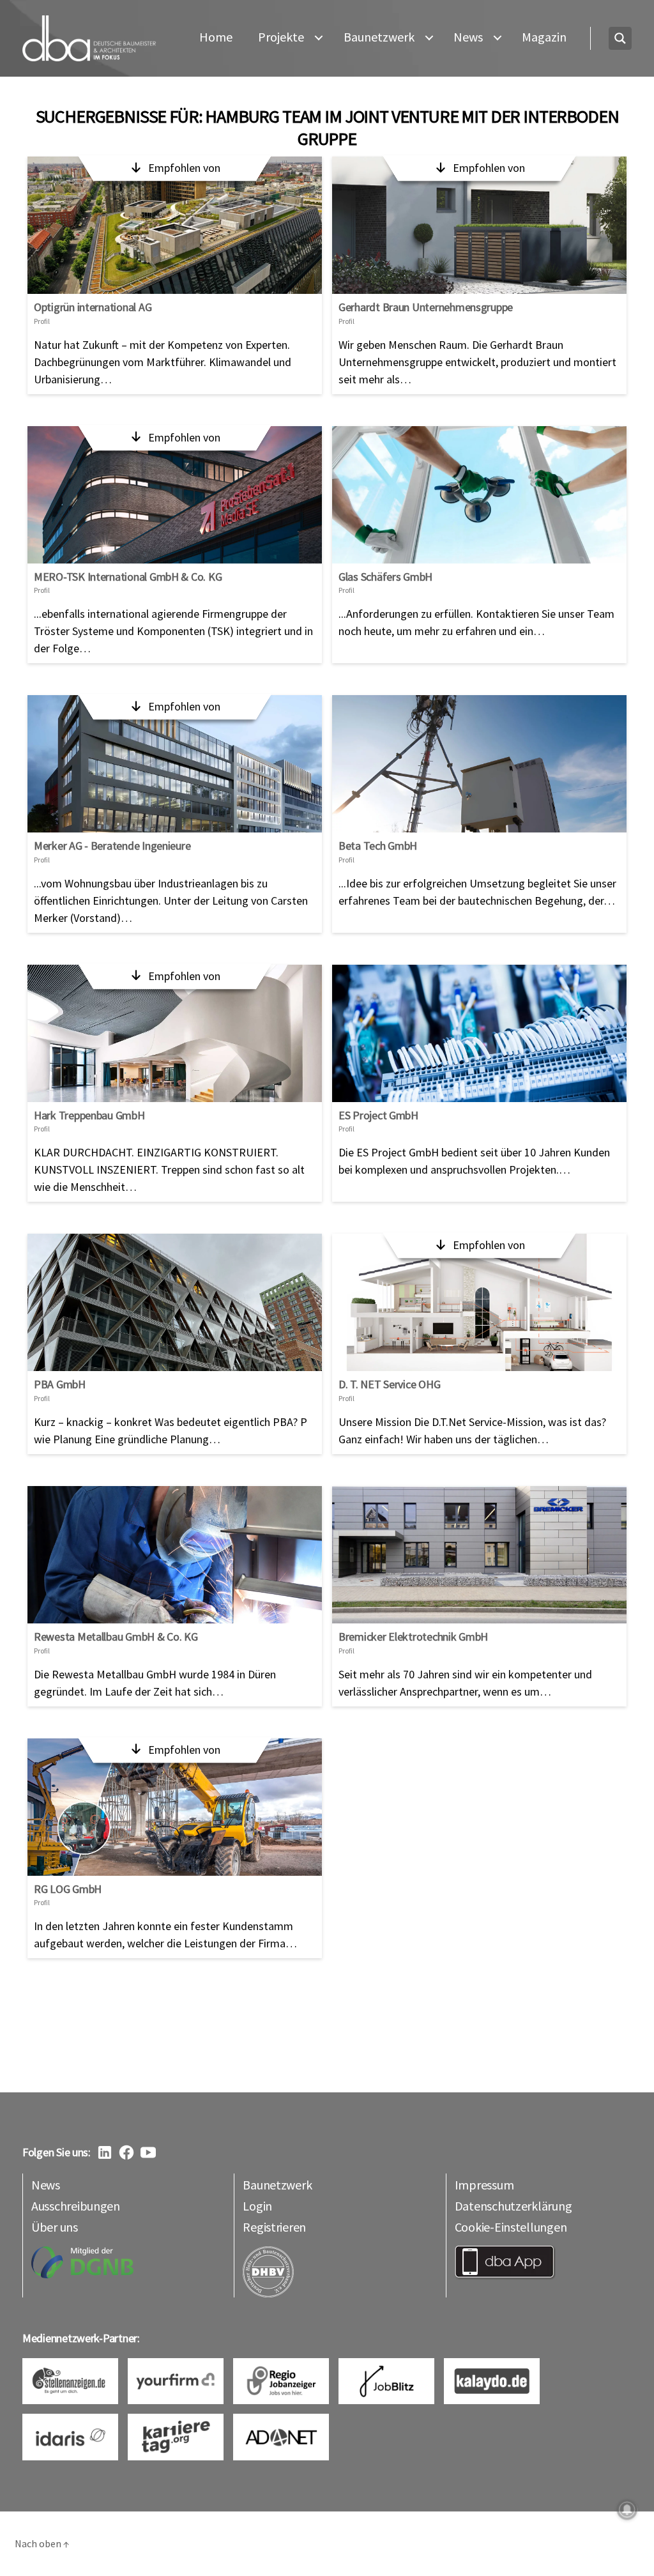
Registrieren (274, 2227)
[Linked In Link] (105, 2152)
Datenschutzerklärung (513, 2206)
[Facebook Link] (126, 2152)
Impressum (484, 2185)
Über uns (55, 2227)
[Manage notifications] (627, 2510)
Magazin (544, 37)
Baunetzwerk (379, 37)
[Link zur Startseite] (89, 39)
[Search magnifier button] (620, 38)
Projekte (281, 37)
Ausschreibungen (76, 2206)
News (468, 37)
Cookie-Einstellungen (511, 2227)
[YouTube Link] (148, 2152)
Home (216, 37)
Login (257, 2206)
